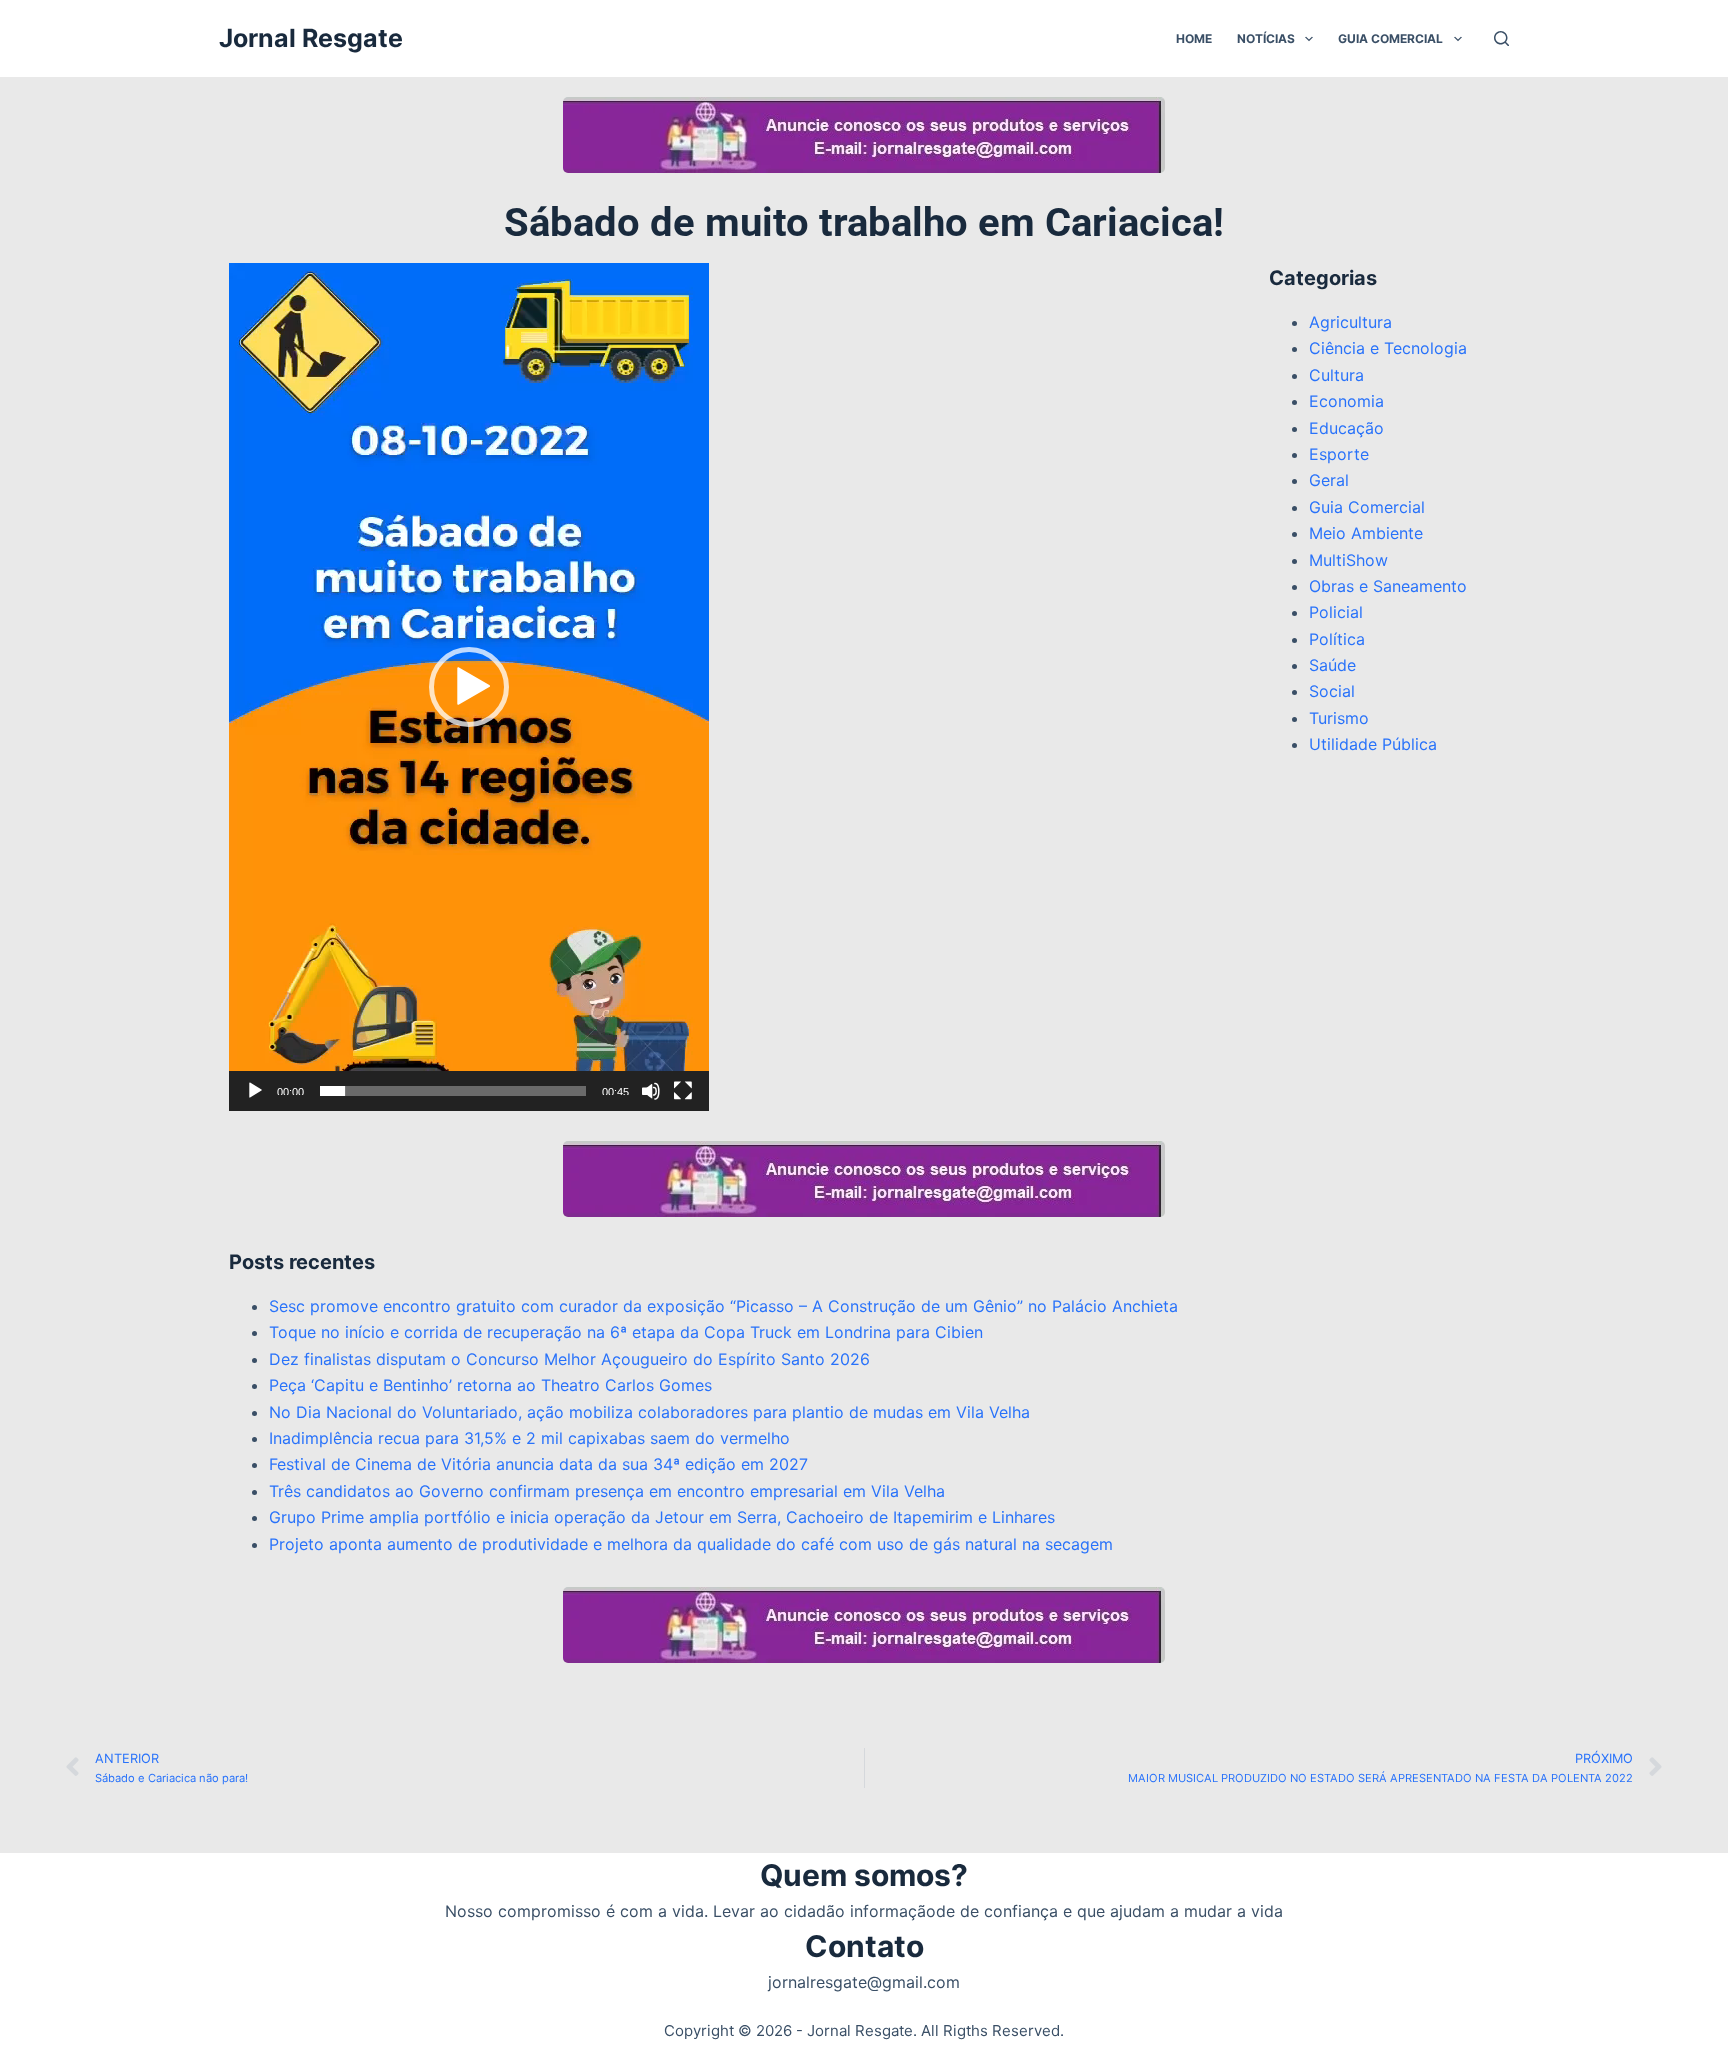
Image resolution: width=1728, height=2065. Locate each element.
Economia (1346, 401)
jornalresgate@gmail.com (864, 1982)
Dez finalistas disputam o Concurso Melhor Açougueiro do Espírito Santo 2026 (569, 1359)
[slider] (453, 1091)
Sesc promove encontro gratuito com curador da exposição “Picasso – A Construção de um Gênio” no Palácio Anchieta (723, 1306)
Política (1337, 639)
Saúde (1332, 665)
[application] (469, 687)
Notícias (1266, 38)
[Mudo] (651, 1091)
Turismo (1339, 718)
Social (1332, 691)
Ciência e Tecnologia (1388, 348)
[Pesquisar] (1501, 38)
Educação (1346, 428)
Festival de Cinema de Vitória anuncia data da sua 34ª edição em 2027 (538, 1464)
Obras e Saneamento (1388, 586)
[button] (469, 687)
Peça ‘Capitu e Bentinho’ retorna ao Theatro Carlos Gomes (490, 1385)
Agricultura (1350, 322)
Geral (1329, 480)
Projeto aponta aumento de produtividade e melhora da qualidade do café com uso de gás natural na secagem (691, 1544)
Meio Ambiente (1366, 533)
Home (1194, 38)
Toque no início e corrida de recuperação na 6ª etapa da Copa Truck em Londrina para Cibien (626, 1332)
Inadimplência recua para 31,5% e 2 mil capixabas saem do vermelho (529, 1438)
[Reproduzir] (255, 1091)
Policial (1336, 612)
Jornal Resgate (311, 38)
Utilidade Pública (1373, 744)
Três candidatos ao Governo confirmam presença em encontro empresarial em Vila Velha (607, 1491)
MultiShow (1348, 560)
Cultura (1336, 375)
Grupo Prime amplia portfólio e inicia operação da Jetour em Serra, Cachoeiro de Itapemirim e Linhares (662, 1517)
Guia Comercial (1390, 38)
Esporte (1339, 454)
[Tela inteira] (683, 1091)
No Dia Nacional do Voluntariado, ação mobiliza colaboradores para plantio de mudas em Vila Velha (649, 1412)
